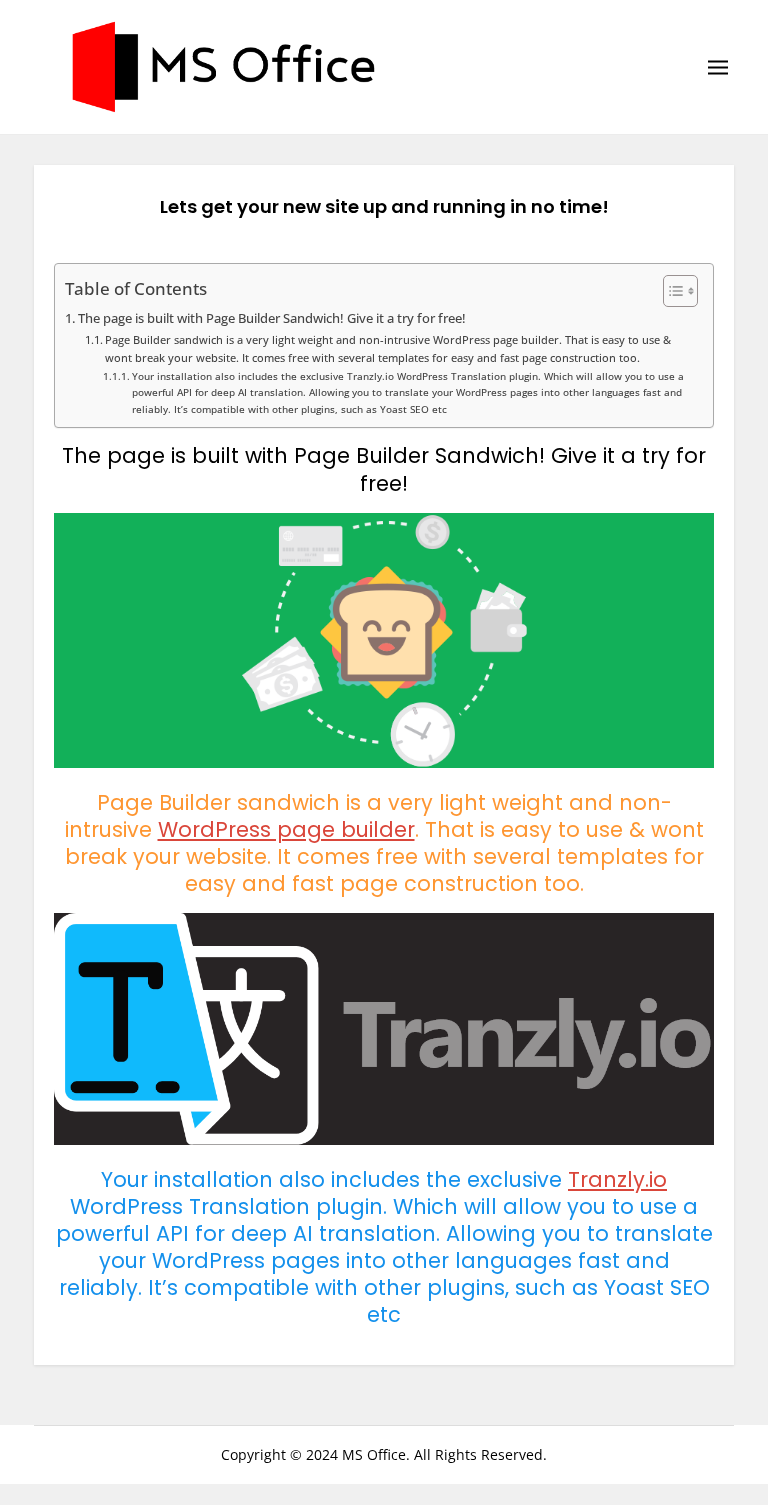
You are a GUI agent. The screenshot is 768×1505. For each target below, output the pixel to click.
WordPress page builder (286, 829)
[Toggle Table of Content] (670, 291)
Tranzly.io (617, 1179)
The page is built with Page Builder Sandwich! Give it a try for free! (272, 318)
